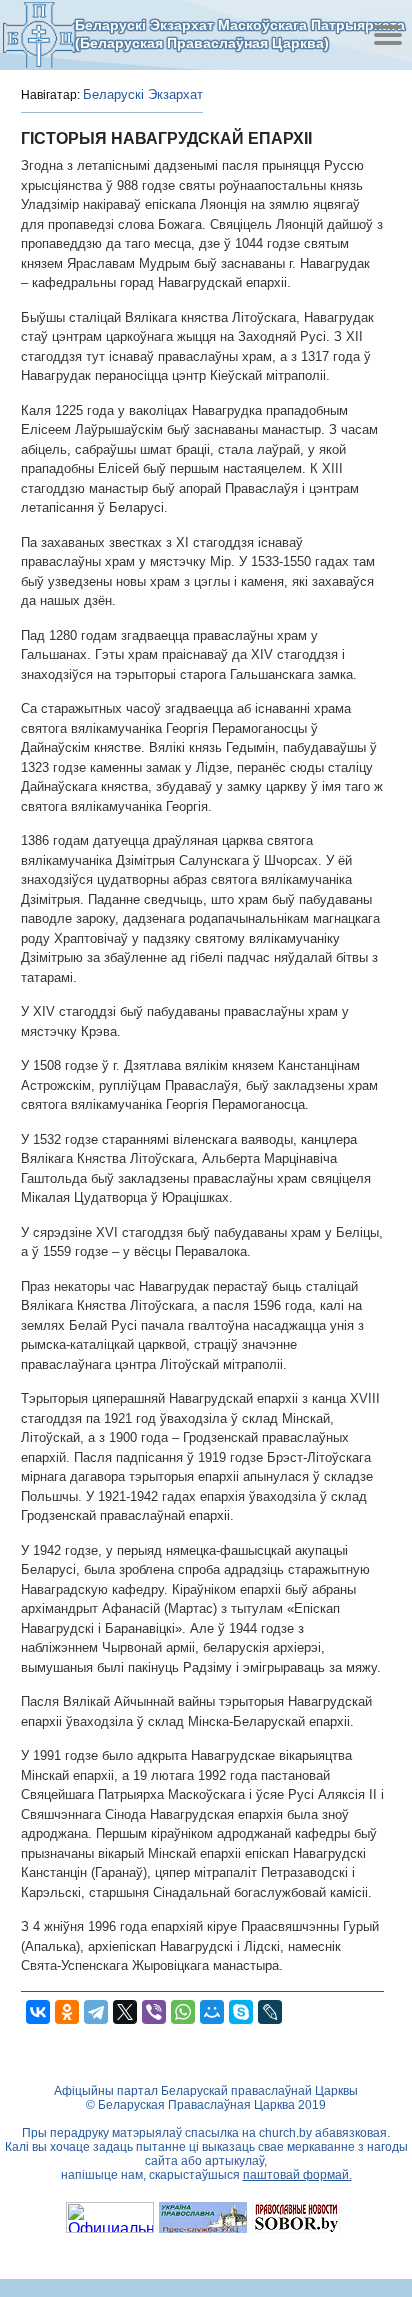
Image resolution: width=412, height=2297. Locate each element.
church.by (285, 2133)
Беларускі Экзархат (143, 94)
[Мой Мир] (212, 2012)
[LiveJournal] (270, 2012)
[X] (125, 2012)
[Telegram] (96, 2012)
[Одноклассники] (67, 2012)
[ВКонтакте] (38, 2012)
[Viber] (154, 2012)
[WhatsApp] (183, 2012)
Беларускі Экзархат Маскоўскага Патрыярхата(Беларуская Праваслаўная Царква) (240, 34)
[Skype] (241, 2012)
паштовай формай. (297, 2175)
